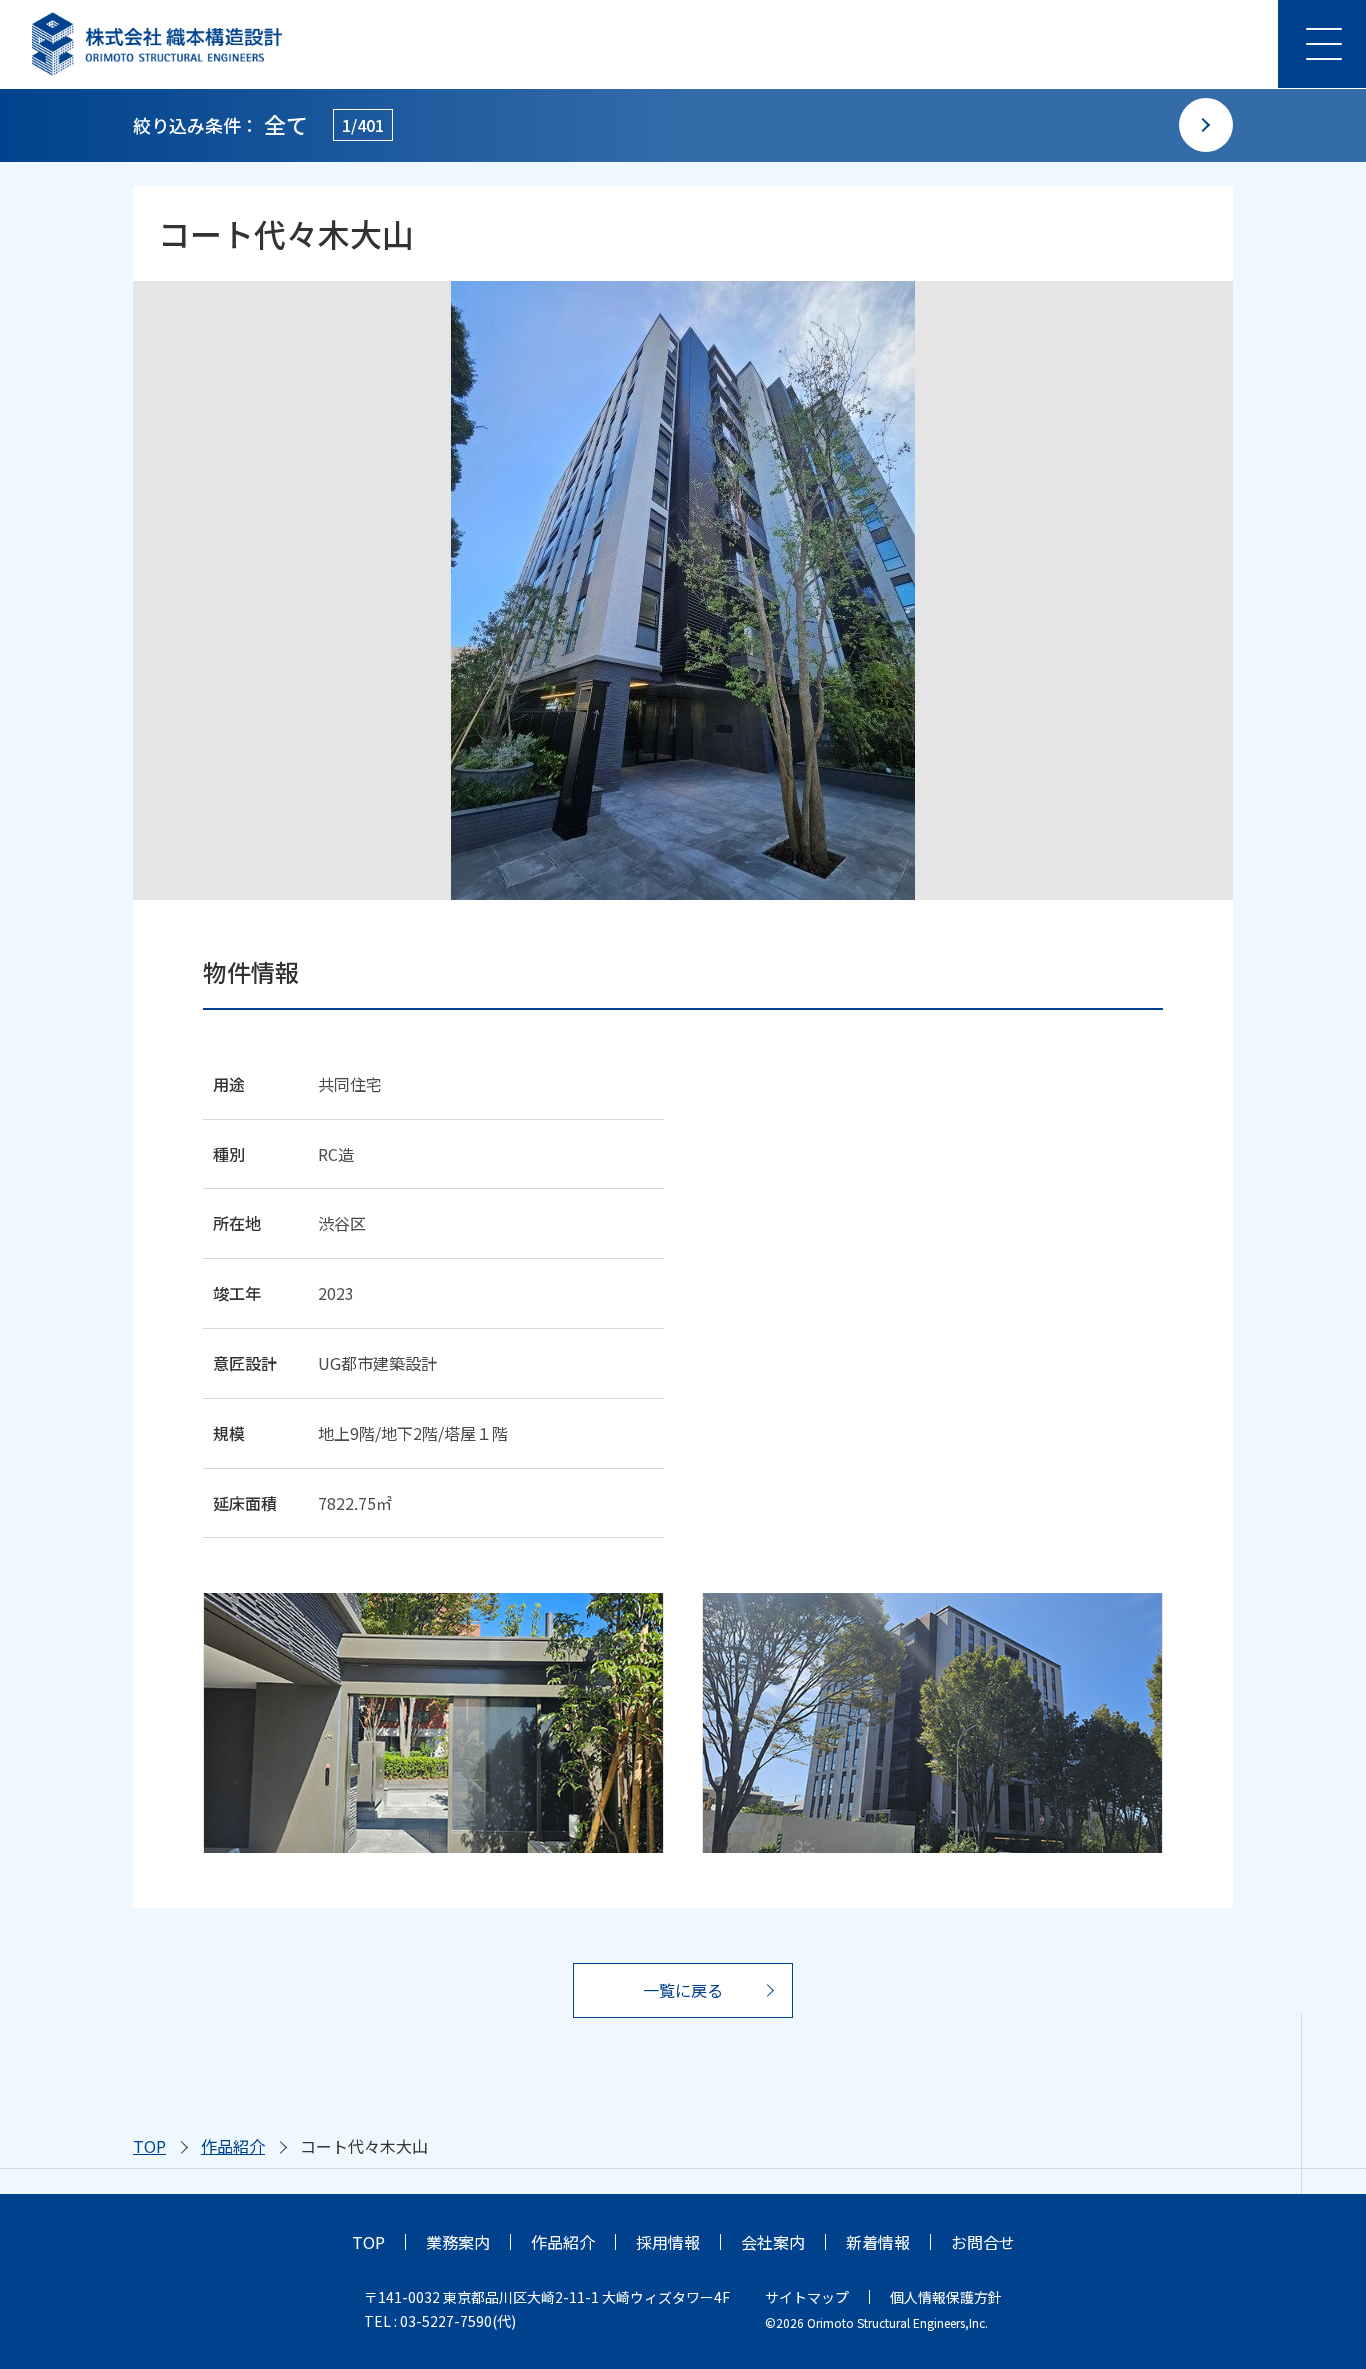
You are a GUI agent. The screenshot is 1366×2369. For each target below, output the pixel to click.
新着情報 (878, 2242)
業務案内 (458, 2242)
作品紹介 (233, 2146)
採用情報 (668, 2242)
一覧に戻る (683, 1990)
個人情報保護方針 (946, 2297)
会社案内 (773, 2242)
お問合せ (983, 2242)
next (1206, 125)
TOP (149, 2146)
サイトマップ (807, 2297)
